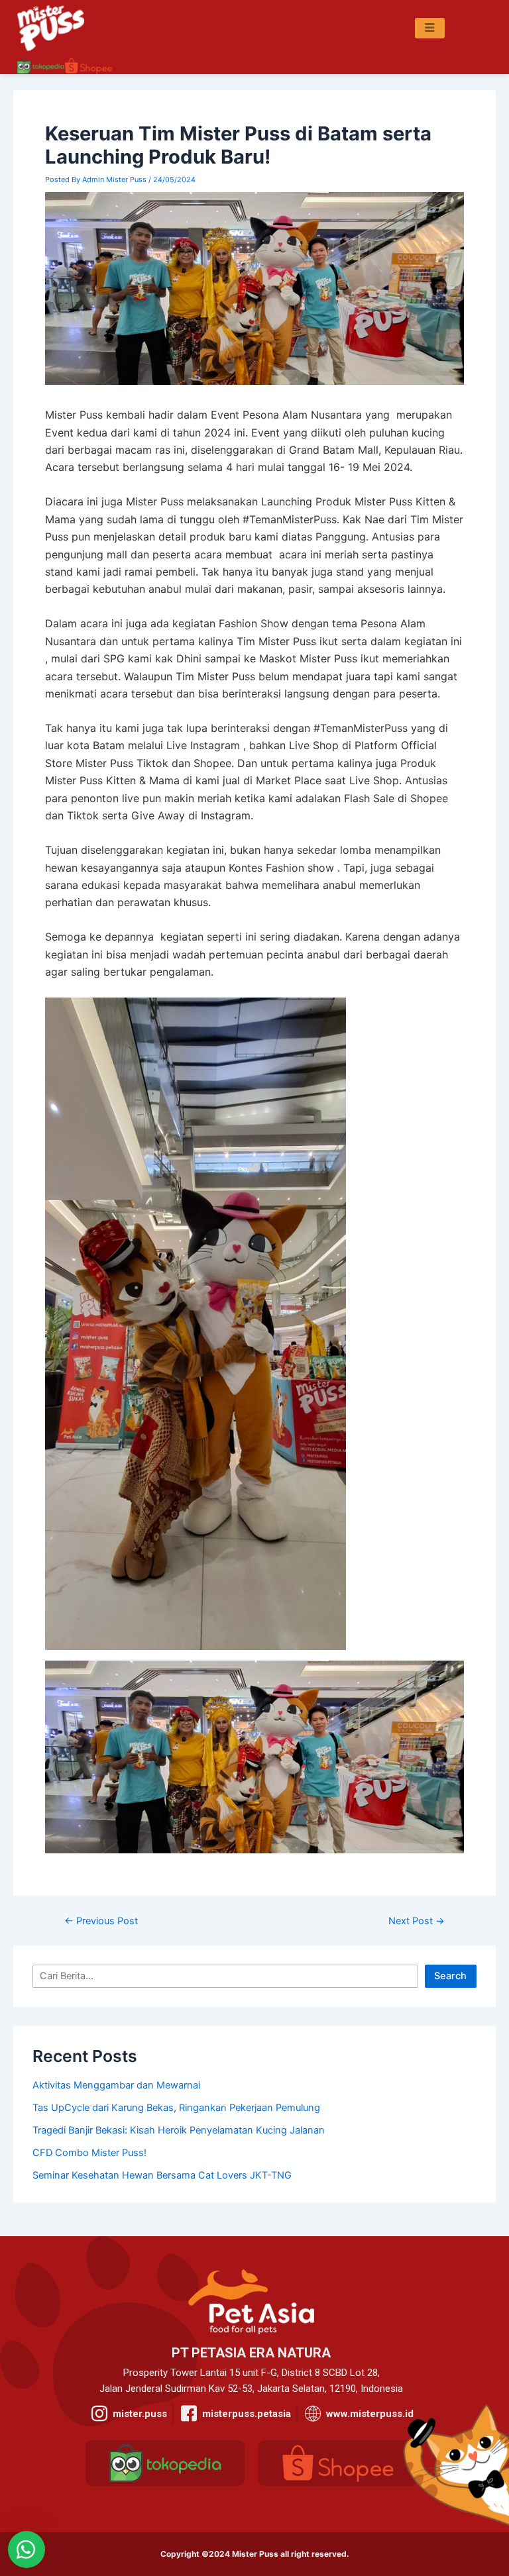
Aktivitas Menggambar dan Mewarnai (116, 2085)
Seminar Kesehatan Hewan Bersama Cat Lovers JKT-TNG (162, 2175)
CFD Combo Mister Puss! (89, 2153)
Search (450, 1976)
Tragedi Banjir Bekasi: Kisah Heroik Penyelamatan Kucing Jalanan (179, 2130)
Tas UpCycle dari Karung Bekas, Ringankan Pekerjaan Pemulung (176, 2108)
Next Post (417, 1921)
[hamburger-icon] (430, 28)
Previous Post (101, 1921)
